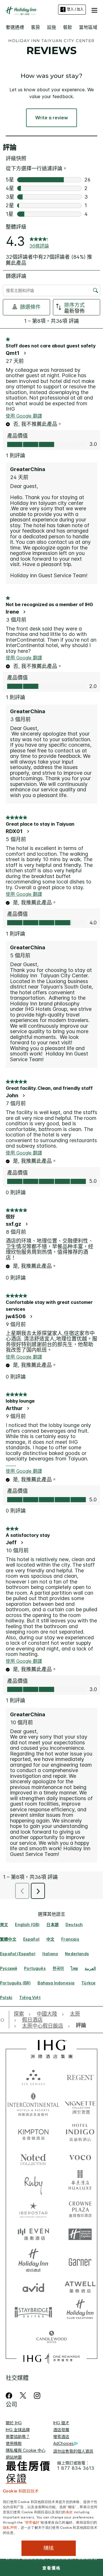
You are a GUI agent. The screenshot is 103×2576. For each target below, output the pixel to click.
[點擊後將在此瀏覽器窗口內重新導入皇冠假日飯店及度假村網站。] (80, 2209)
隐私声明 (10, 2527)
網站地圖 (14, 2457)
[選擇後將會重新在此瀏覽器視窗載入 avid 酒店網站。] (33, 2286)
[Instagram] (37, 2396)
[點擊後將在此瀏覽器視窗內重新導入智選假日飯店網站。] (80, 2235)
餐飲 (68, 27)
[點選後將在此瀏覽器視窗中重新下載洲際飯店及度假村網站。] (33, 2104)
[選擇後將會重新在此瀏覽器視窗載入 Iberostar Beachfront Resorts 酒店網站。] (33, 2209)
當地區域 (88, 27)
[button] (94, 9)
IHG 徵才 (61, 2423)
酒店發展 (61, 2430)
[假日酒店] (21, 11)
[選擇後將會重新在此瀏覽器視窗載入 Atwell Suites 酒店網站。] (80, 2286)
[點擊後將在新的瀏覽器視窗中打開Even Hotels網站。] (33, 2235)
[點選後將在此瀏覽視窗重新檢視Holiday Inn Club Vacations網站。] (80, 2312)
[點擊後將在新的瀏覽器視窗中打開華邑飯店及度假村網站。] (80, 2183)
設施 (51, 27)
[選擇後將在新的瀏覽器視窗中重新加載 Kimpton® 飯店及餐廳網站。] (33, 2132)
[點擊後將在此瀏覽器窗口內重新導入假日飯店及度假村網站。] (33, 2260)
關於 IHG (14, 2423)
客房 (35, 27)
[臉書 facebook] (10, 2396)
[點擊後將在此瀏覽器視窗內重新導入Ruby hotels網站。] (33, 2183)
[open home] (5, 2020)
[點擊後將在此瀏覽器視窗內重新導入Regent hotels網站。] (80, 2077)
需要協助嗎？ (18, 2436)
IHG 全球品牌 (18, 2430)
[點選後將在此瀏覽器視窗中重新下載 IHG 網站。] (52, 2049)
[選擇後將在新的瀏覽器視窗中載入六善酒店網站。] (33, 2077)
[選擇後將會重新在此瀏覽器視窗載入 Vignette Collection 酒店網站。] (80, 2103)
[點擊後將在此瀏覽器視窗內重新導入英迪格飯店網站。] (80, 2132)
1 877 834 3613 (76, 2468)
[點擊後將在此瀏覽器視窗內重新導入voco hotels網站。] (80, 2157)
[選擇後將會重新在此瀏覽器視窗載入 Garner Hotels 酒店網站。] (80, 2260)
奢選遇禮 (15, 27)
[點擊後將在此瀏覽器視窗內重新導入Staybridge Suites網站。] (33, 2312)
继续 (49, 2548)
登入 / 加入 (75, 9)
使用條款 (14, 2443)
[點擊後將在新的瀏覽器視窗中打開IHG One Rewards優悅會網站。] (51, 2358)
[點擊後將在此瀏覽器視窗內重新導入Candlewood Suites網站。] (51, 2338)
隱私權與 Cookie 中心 (26, 2450)
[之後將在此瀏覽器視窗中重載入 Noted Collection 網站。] (33, 2157)
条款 (69, 2512)
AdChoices (64, 2443)
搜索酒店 (61, 2436)
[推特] (23, 2396)
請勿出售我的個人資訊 (73, 2451)
